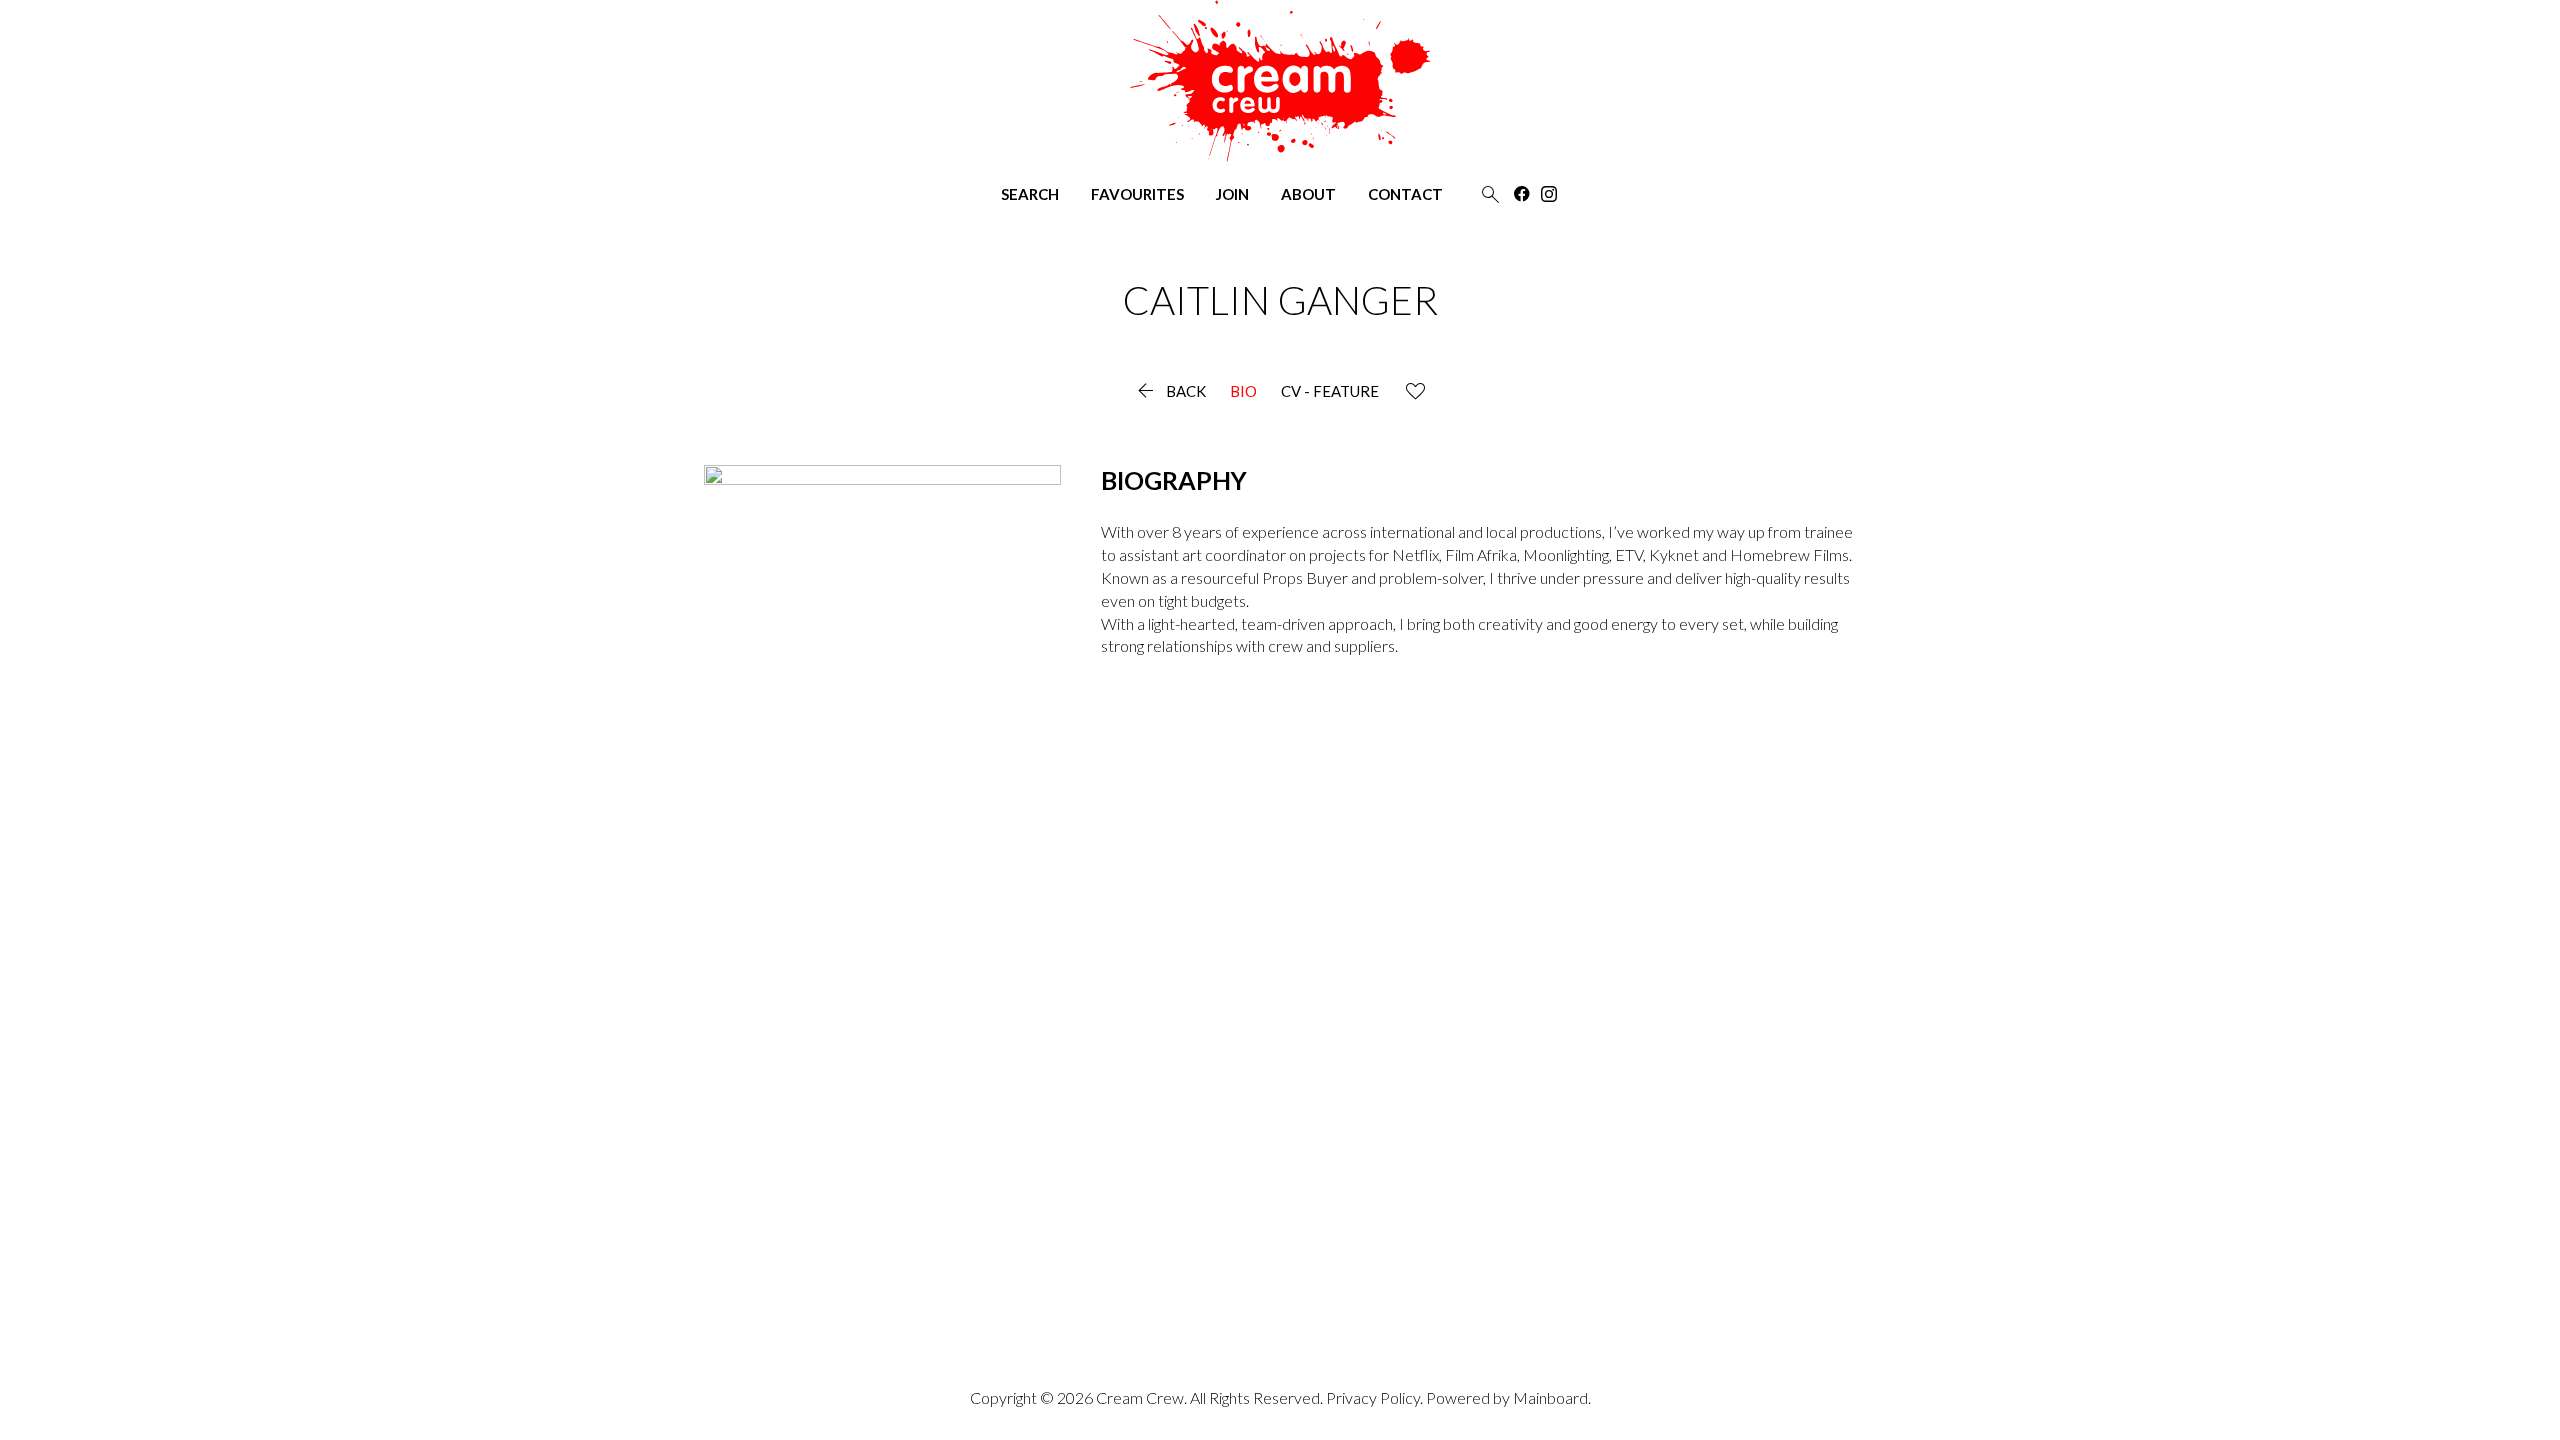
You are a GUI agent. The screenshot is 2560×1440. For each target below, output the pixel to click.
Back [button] (1169, 391)
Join (1232, 194)
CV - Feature (1330, 391)
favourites (1137, 194)
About (1308, 194)
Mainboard (1550, 1397)
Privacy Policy (1373, 1397)
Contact (1405, 194)
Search (1030, 194)
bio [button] (1243, 391)
